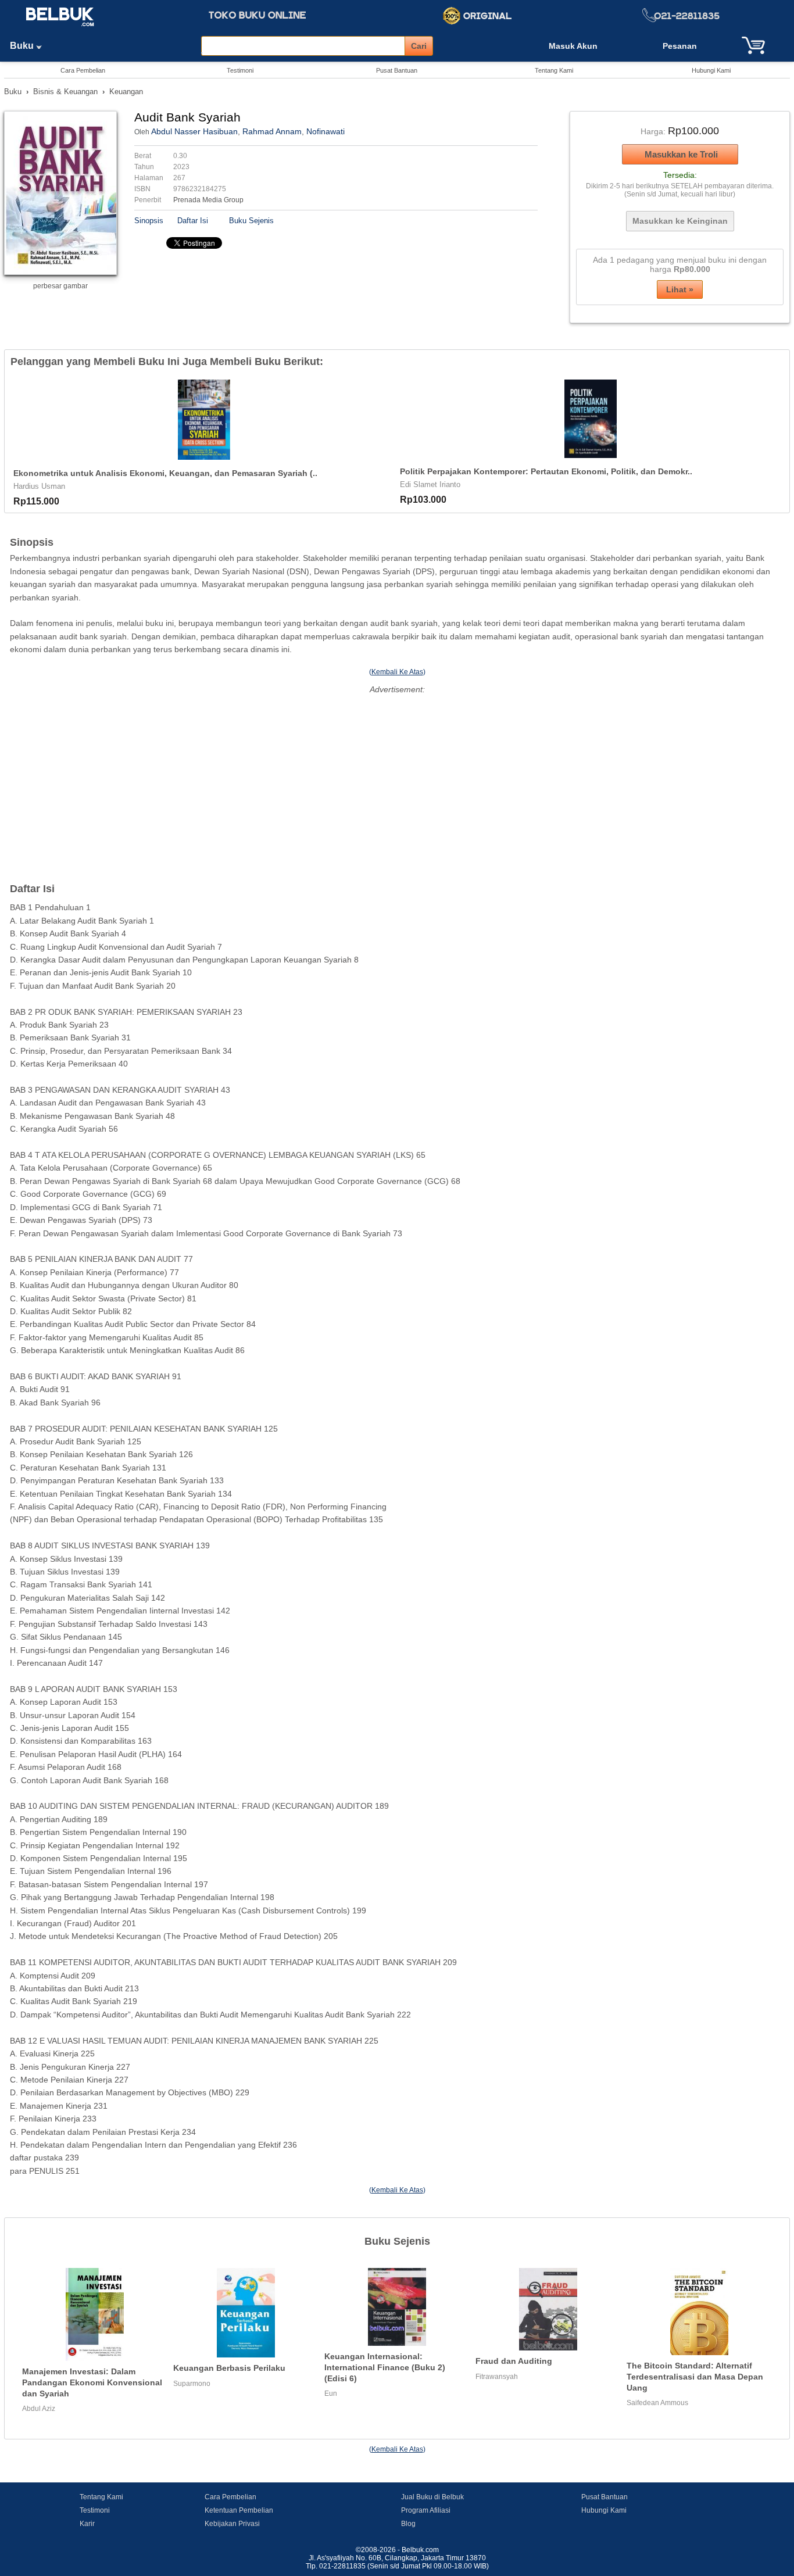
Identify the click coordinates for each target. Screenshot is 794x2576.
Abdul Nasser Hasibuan (194, 131)
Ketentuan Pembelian (239, 2510)
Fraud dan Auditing (514, 2361)
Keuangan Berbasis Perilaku (229, 2368)
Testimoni (240, 70)
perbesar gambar (60, 286)
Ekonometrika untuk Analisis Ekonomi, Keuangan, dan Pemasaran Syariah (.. (165, 473)
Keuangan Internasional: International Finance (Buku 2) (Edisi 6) (385, 2367)
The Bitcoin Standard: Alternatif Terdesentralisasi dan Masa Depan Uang (695, 2376)
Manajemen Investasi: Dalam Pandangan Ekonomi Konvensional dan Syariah (92, 2382)
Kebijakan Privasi (232, 2524)
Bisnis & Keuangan (65, 92)
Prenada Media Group (208, 200)
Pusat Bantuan (397, 70)
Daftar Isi (193, 221)
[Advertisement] (397, 778)
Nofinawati (326, 131)
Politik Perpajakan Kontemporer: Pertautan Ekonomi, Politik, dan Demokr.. (546, 471)
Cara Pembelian (83, 70)
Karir (87, 2524)
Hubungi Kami (711, 70)
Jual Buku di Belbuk (432, 2497)
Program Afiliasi (426, 2510)
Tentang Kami (554, 70)
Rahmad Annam (272, 131)
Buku (23, 46)
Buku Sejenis (251, 221)
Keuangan (126, 92)
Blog (408, 2524)
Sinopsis (149, 221)
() (397, 672)
